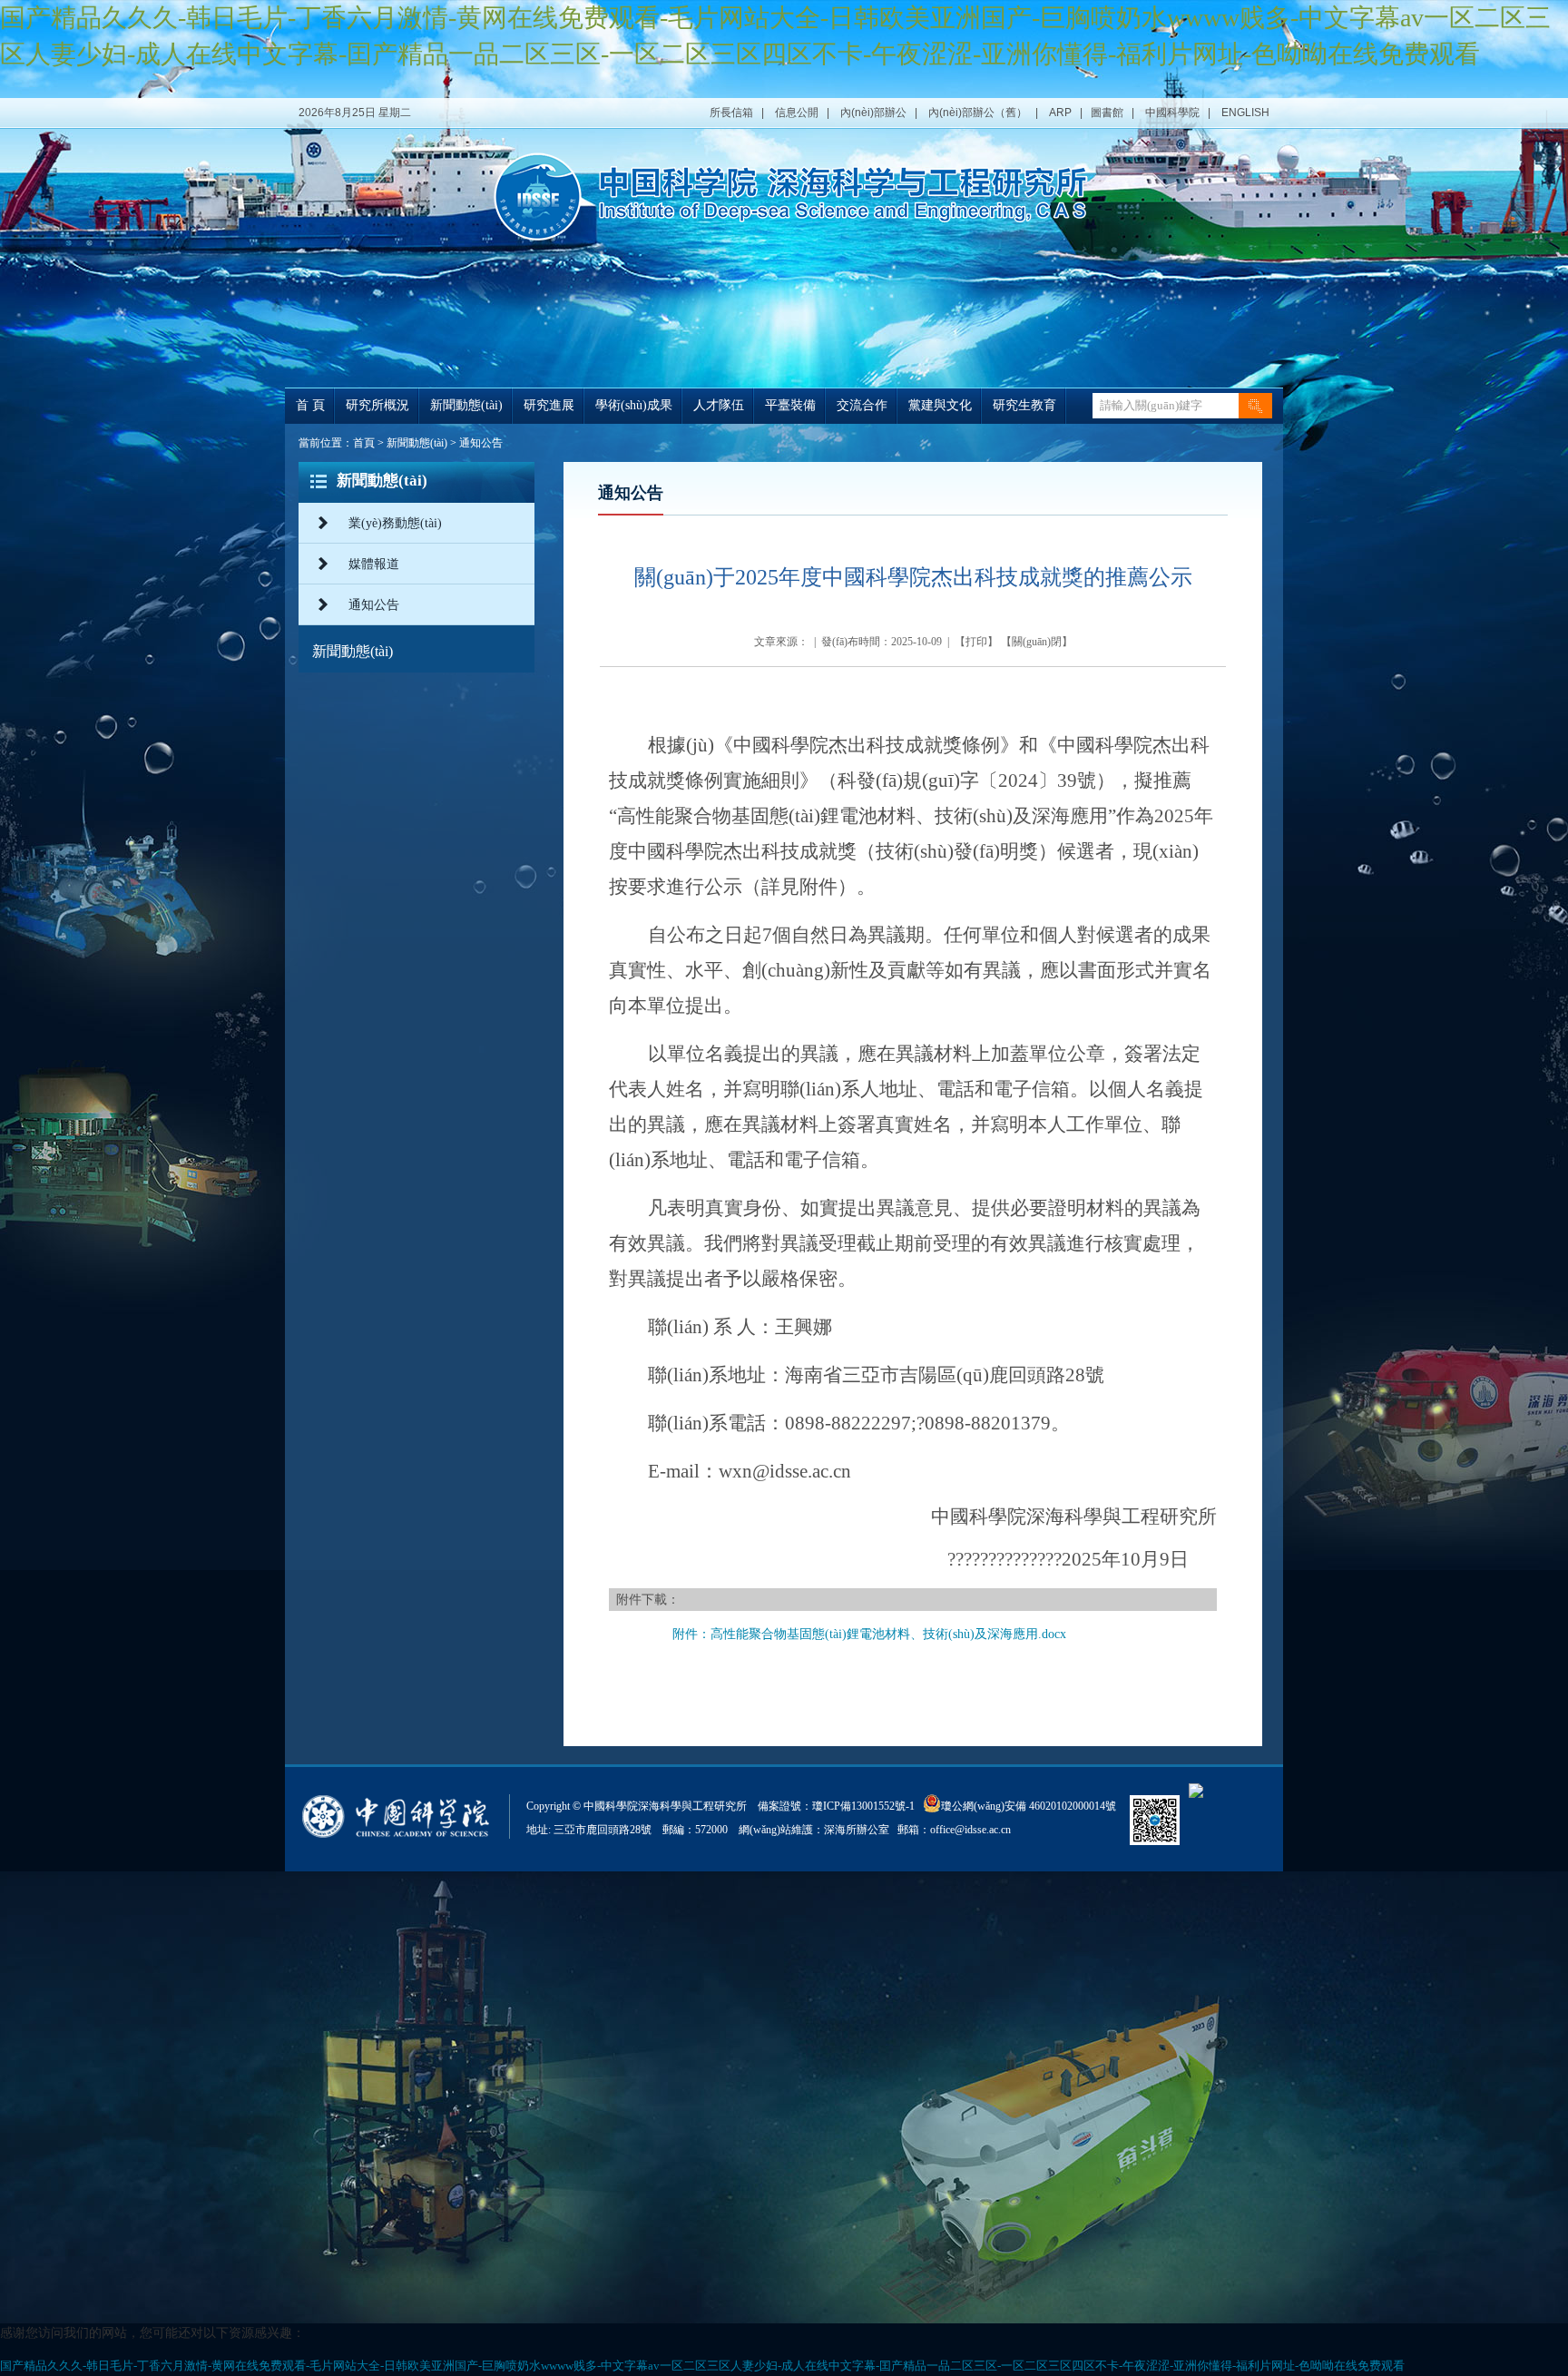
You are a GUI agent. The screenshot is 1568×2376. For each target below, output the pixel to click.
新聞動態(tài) (417, 443)
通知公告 (481, 443)
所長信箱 (731, 113)
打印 (976, 642)
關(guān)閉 (1037, 642)
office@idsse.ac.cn (970, 1830)
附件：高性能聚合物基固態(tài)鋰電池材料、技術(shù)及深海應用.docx (869, 1634)
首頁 (364, 443)
